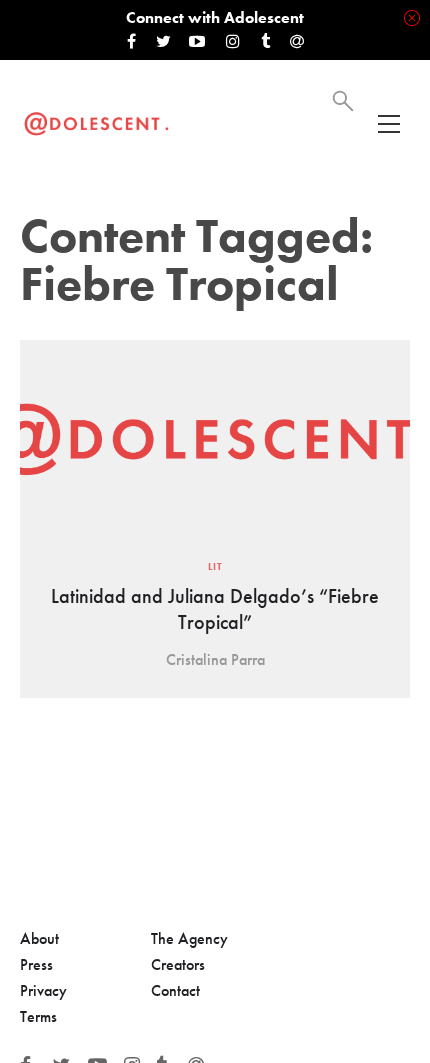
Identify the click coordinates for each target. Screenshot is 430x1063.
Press (36, 964)
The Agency (189, 938)
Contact (175, 990)
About (39, 938)
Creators (178, 964)
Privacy (43, 990)
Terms (38, 1016)
